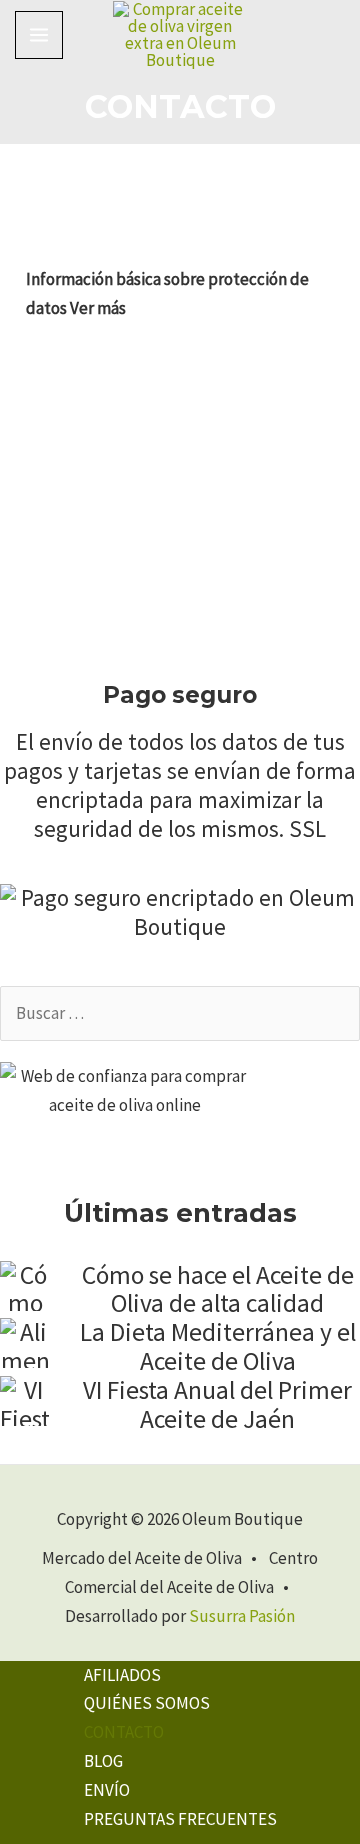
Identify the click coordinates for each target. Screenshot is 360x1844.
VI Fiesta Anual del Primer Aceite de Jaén (217, 1404)
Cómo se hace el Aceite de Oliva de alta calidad (218, 1289)
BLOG (103, 1761)
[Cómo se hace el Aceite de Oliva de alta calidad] (25, 1286)
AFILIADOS (122, 1675)
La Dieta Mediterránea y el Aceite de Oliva (218, 1346)
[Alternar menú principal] (39, 35)
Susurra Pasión (242, 1616)
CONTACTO (124, 1732)
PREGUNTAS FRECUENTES (180, 1819)
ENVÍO (107, 1790)
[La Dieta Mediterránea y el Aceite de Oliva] (25, 1343)
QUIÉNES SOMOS (147, 1703)
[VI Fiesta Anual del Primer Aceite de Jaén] (25, 1401)
